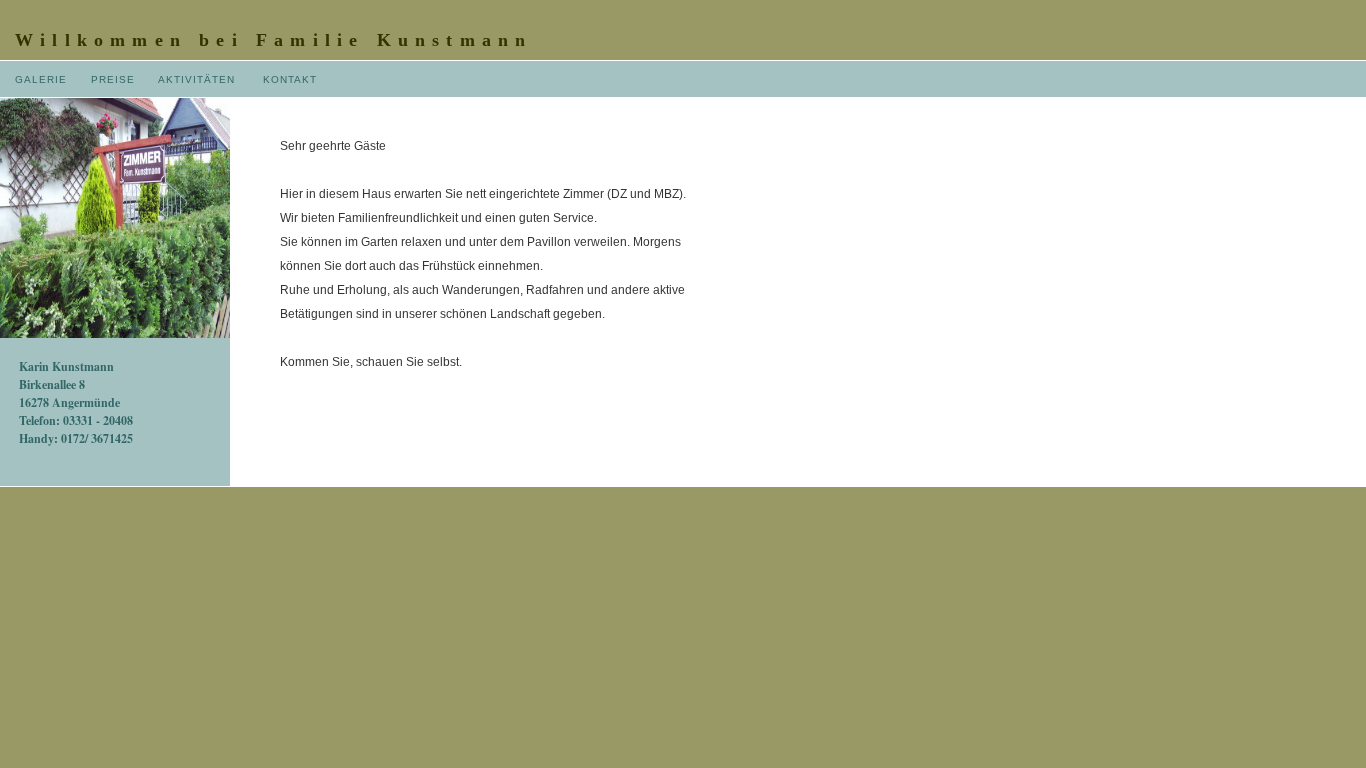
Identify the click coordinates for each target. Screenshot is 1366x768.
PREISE (113, 79)
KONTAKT (290, 79)
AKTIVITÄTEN (196, 79)
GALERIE (41, 79)
